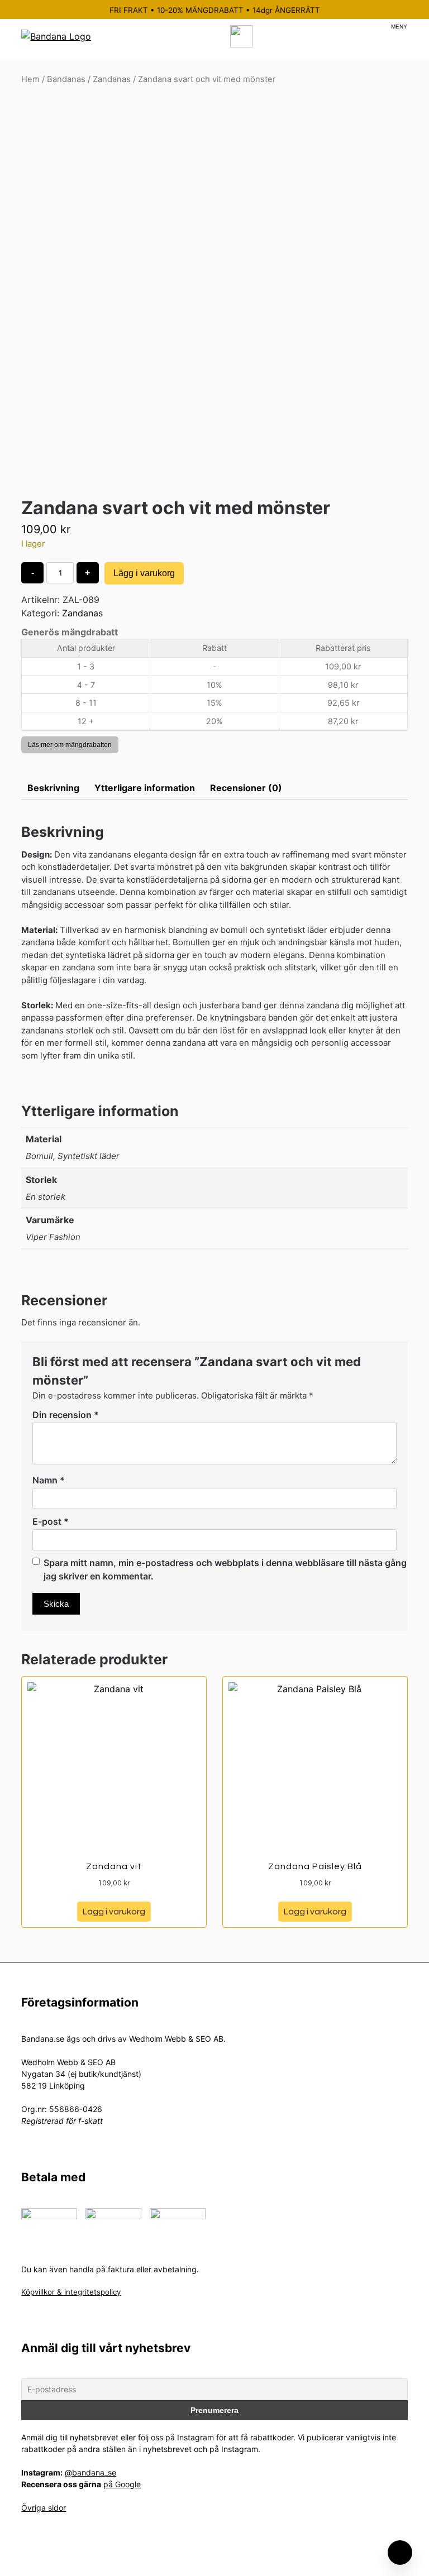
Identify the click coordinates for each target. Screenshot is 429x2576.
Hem (30, 79)
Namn (49, 1480)
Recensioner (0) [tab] (246, 788)
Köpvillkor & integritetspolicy (71, 2292)
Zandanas (112, 79)
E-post (51, 1521)
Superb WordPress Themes (289, 2559)
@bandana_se (90, 2472)
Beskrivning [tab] (53, 788)
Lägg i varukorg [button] (114, 1912)
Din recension (66, 1415)
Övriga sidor (44, 2508)
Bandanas (66, 79)
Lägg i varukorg (144, 573)
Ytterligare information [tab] (145, 788)
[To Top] (400, 2553)
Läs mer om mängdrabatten (70, 745)
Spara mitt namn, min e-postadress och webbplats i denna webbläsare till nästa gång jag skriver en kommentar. (225, 1569)
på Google (122, 2484)
